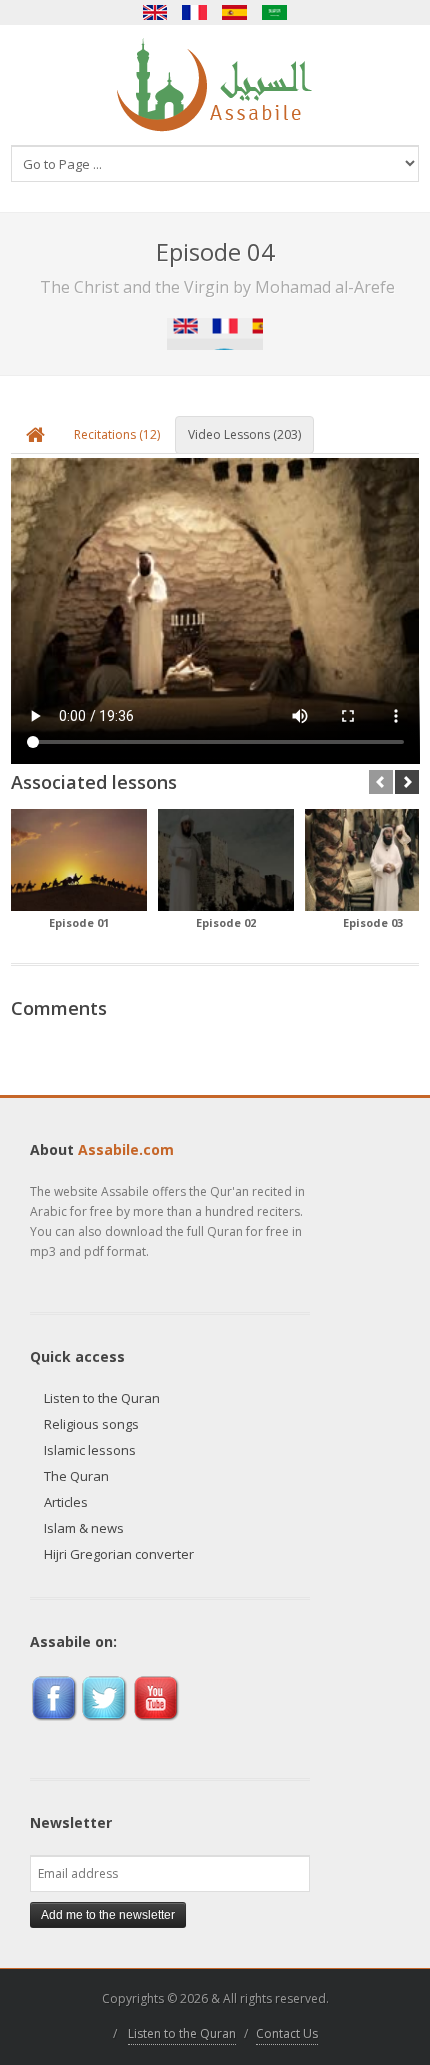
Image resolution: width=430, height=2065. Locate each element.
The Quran (76, 1476)
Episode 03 (373, 922)
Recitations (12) (117, 434)
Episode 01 (79, 922)
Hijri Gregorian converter (119, 1554)
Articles (66, 1502)
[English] (155, 12)
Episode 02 (226, 922)
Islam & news (84, 1528)
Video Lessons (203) (244, 434)
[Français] (195, 12)
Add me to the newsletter (108, 1915)
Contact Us (287, 2033)
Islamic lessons (90, 1450)
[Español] (235, 12)
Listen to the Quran (102, 1398)
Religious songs (91, 1424)
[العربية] (275, 12)
